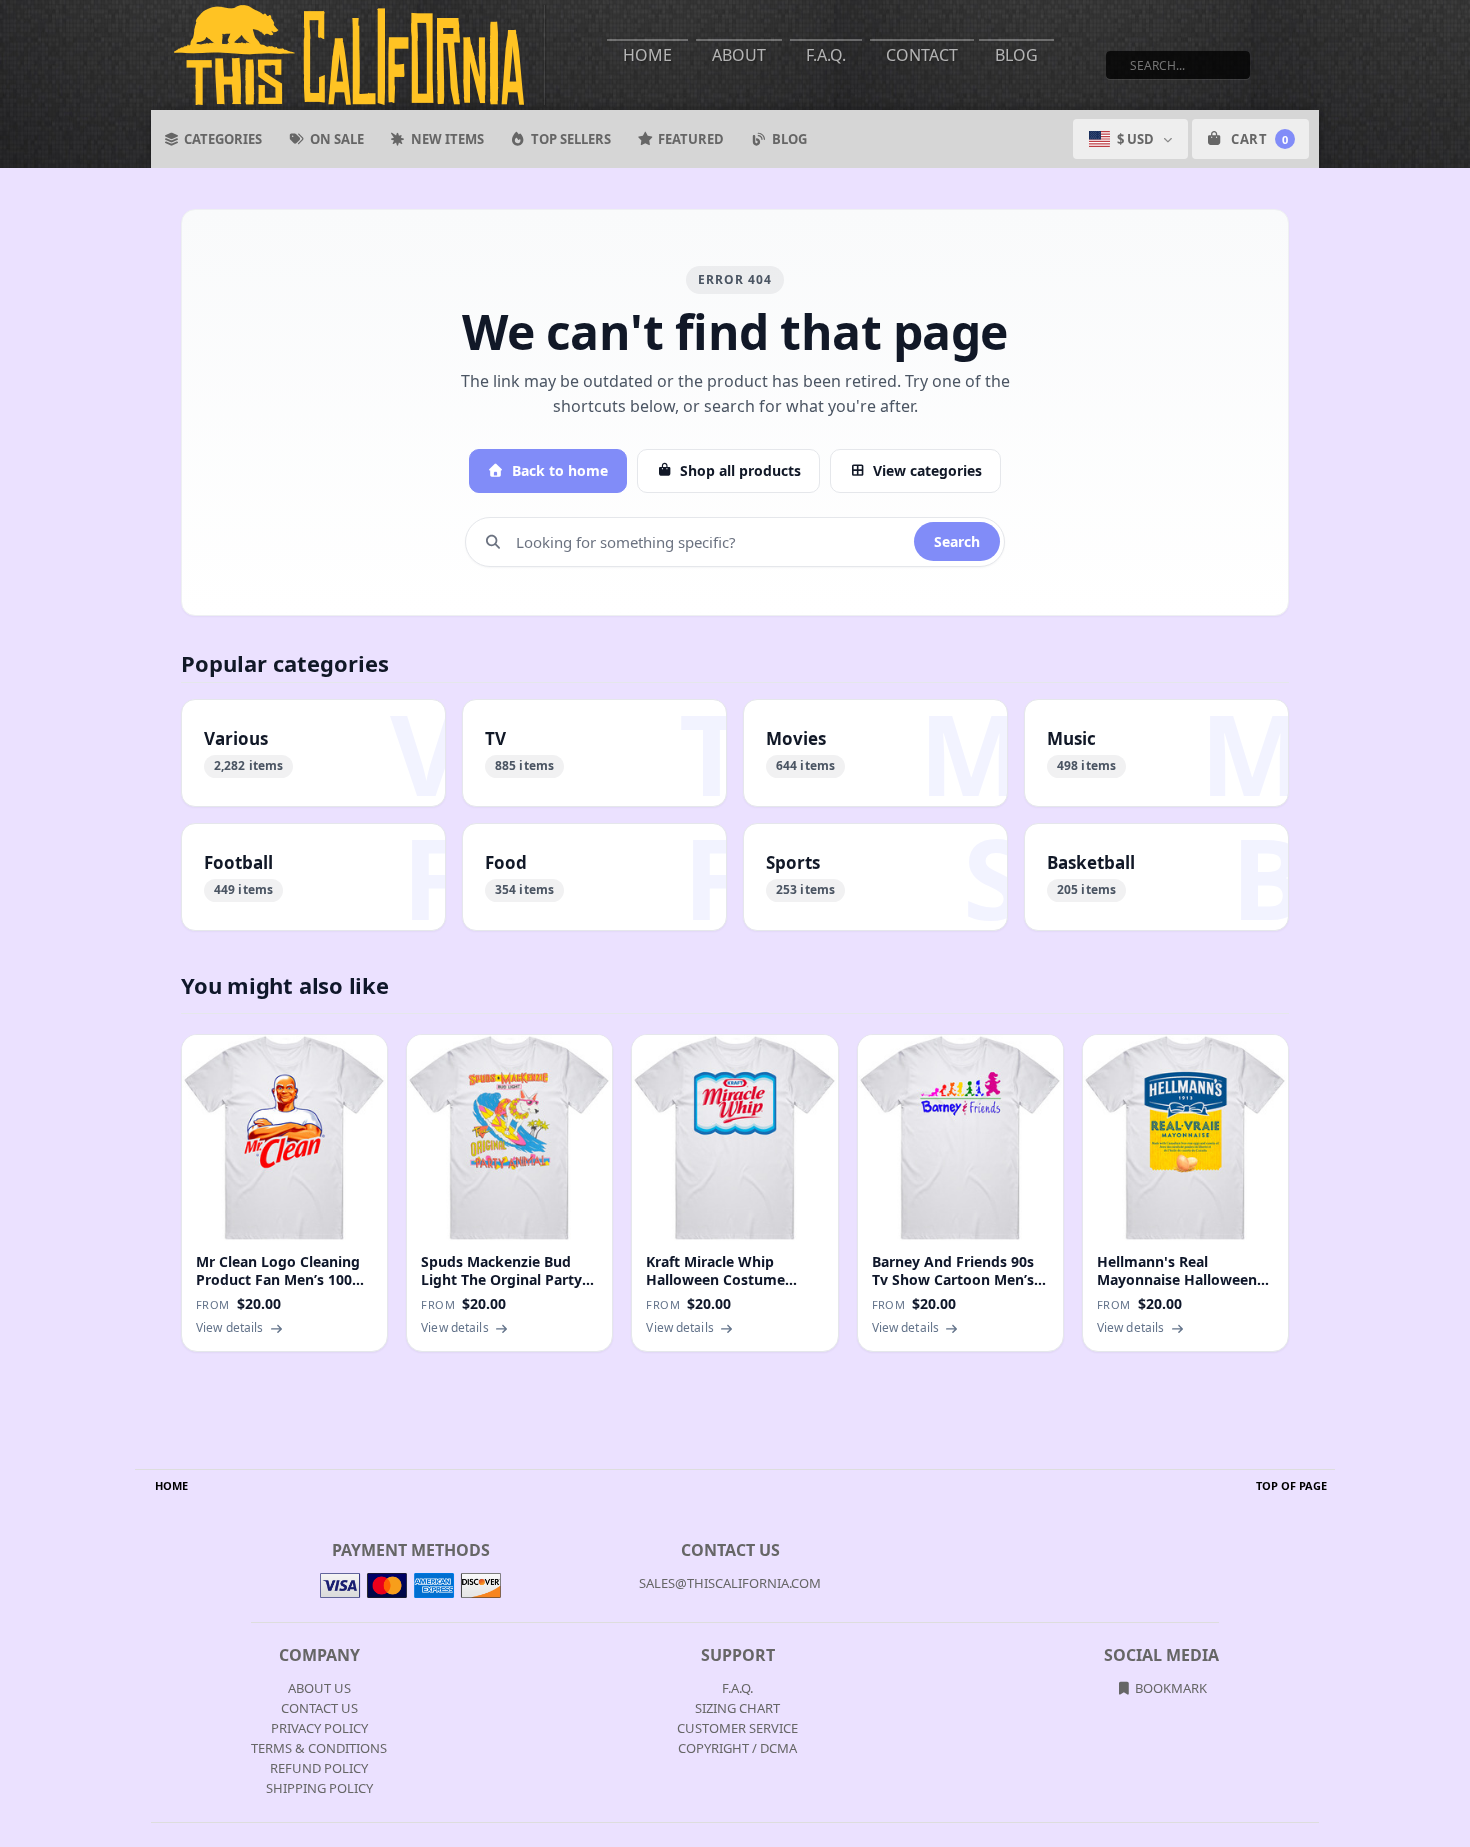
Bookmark (1169, 1688)
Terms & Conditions (319, 1748)
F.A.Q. (826, 55)
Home (647, 55)
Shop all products (740, 470)
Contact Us (319, 1708)
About (739, 55)
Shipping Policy (319, 1788)
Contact (922, 55)
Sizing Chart (737, 1708)
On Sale (337, 139)
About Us (319, 1688)
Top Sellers (571, 139)
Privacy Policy (319, 1728)
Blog (1016, 55)
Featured (691, 139)
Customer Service (737, 1728)
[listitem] (313, 753)
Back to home (560, 470)
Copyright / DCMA (737, 1748)
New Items (447, 139)
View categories (927, 470)
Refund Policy (319, 1768)
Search (957, 541)
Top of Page (1291, 1485)
